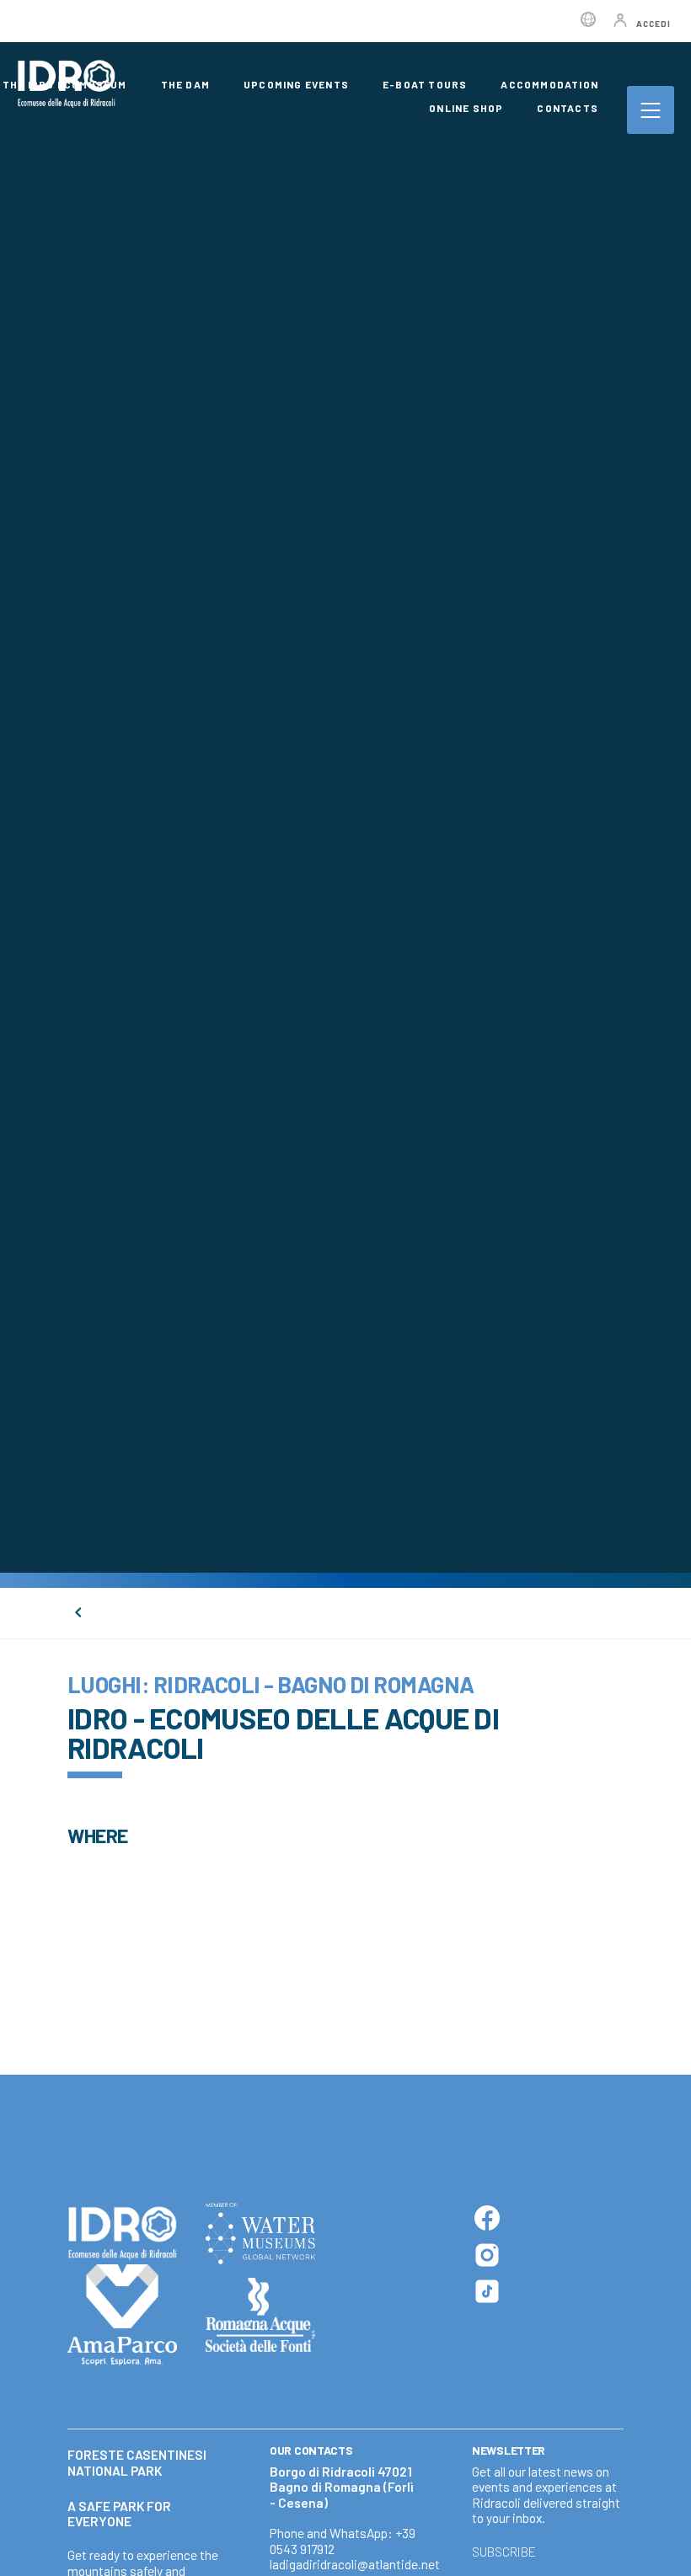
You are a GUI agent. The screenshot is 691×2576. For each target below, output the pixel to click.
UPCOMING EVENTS (296, 84)
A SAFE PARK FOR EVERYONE (119, 2514)
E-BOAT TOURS (425, 84)
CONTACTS (568, 108)
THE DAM (185, 84)
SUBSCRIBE (504, 2552)
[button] (664, 2557)
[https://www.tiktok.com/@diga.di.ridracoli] (487, 2291)
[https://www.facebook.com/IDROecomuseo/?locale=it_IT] (487, 2218)
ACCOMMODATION (549, 84)
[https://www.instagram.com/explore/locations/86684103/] (487, 2255)
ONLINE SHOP (466, 108)
